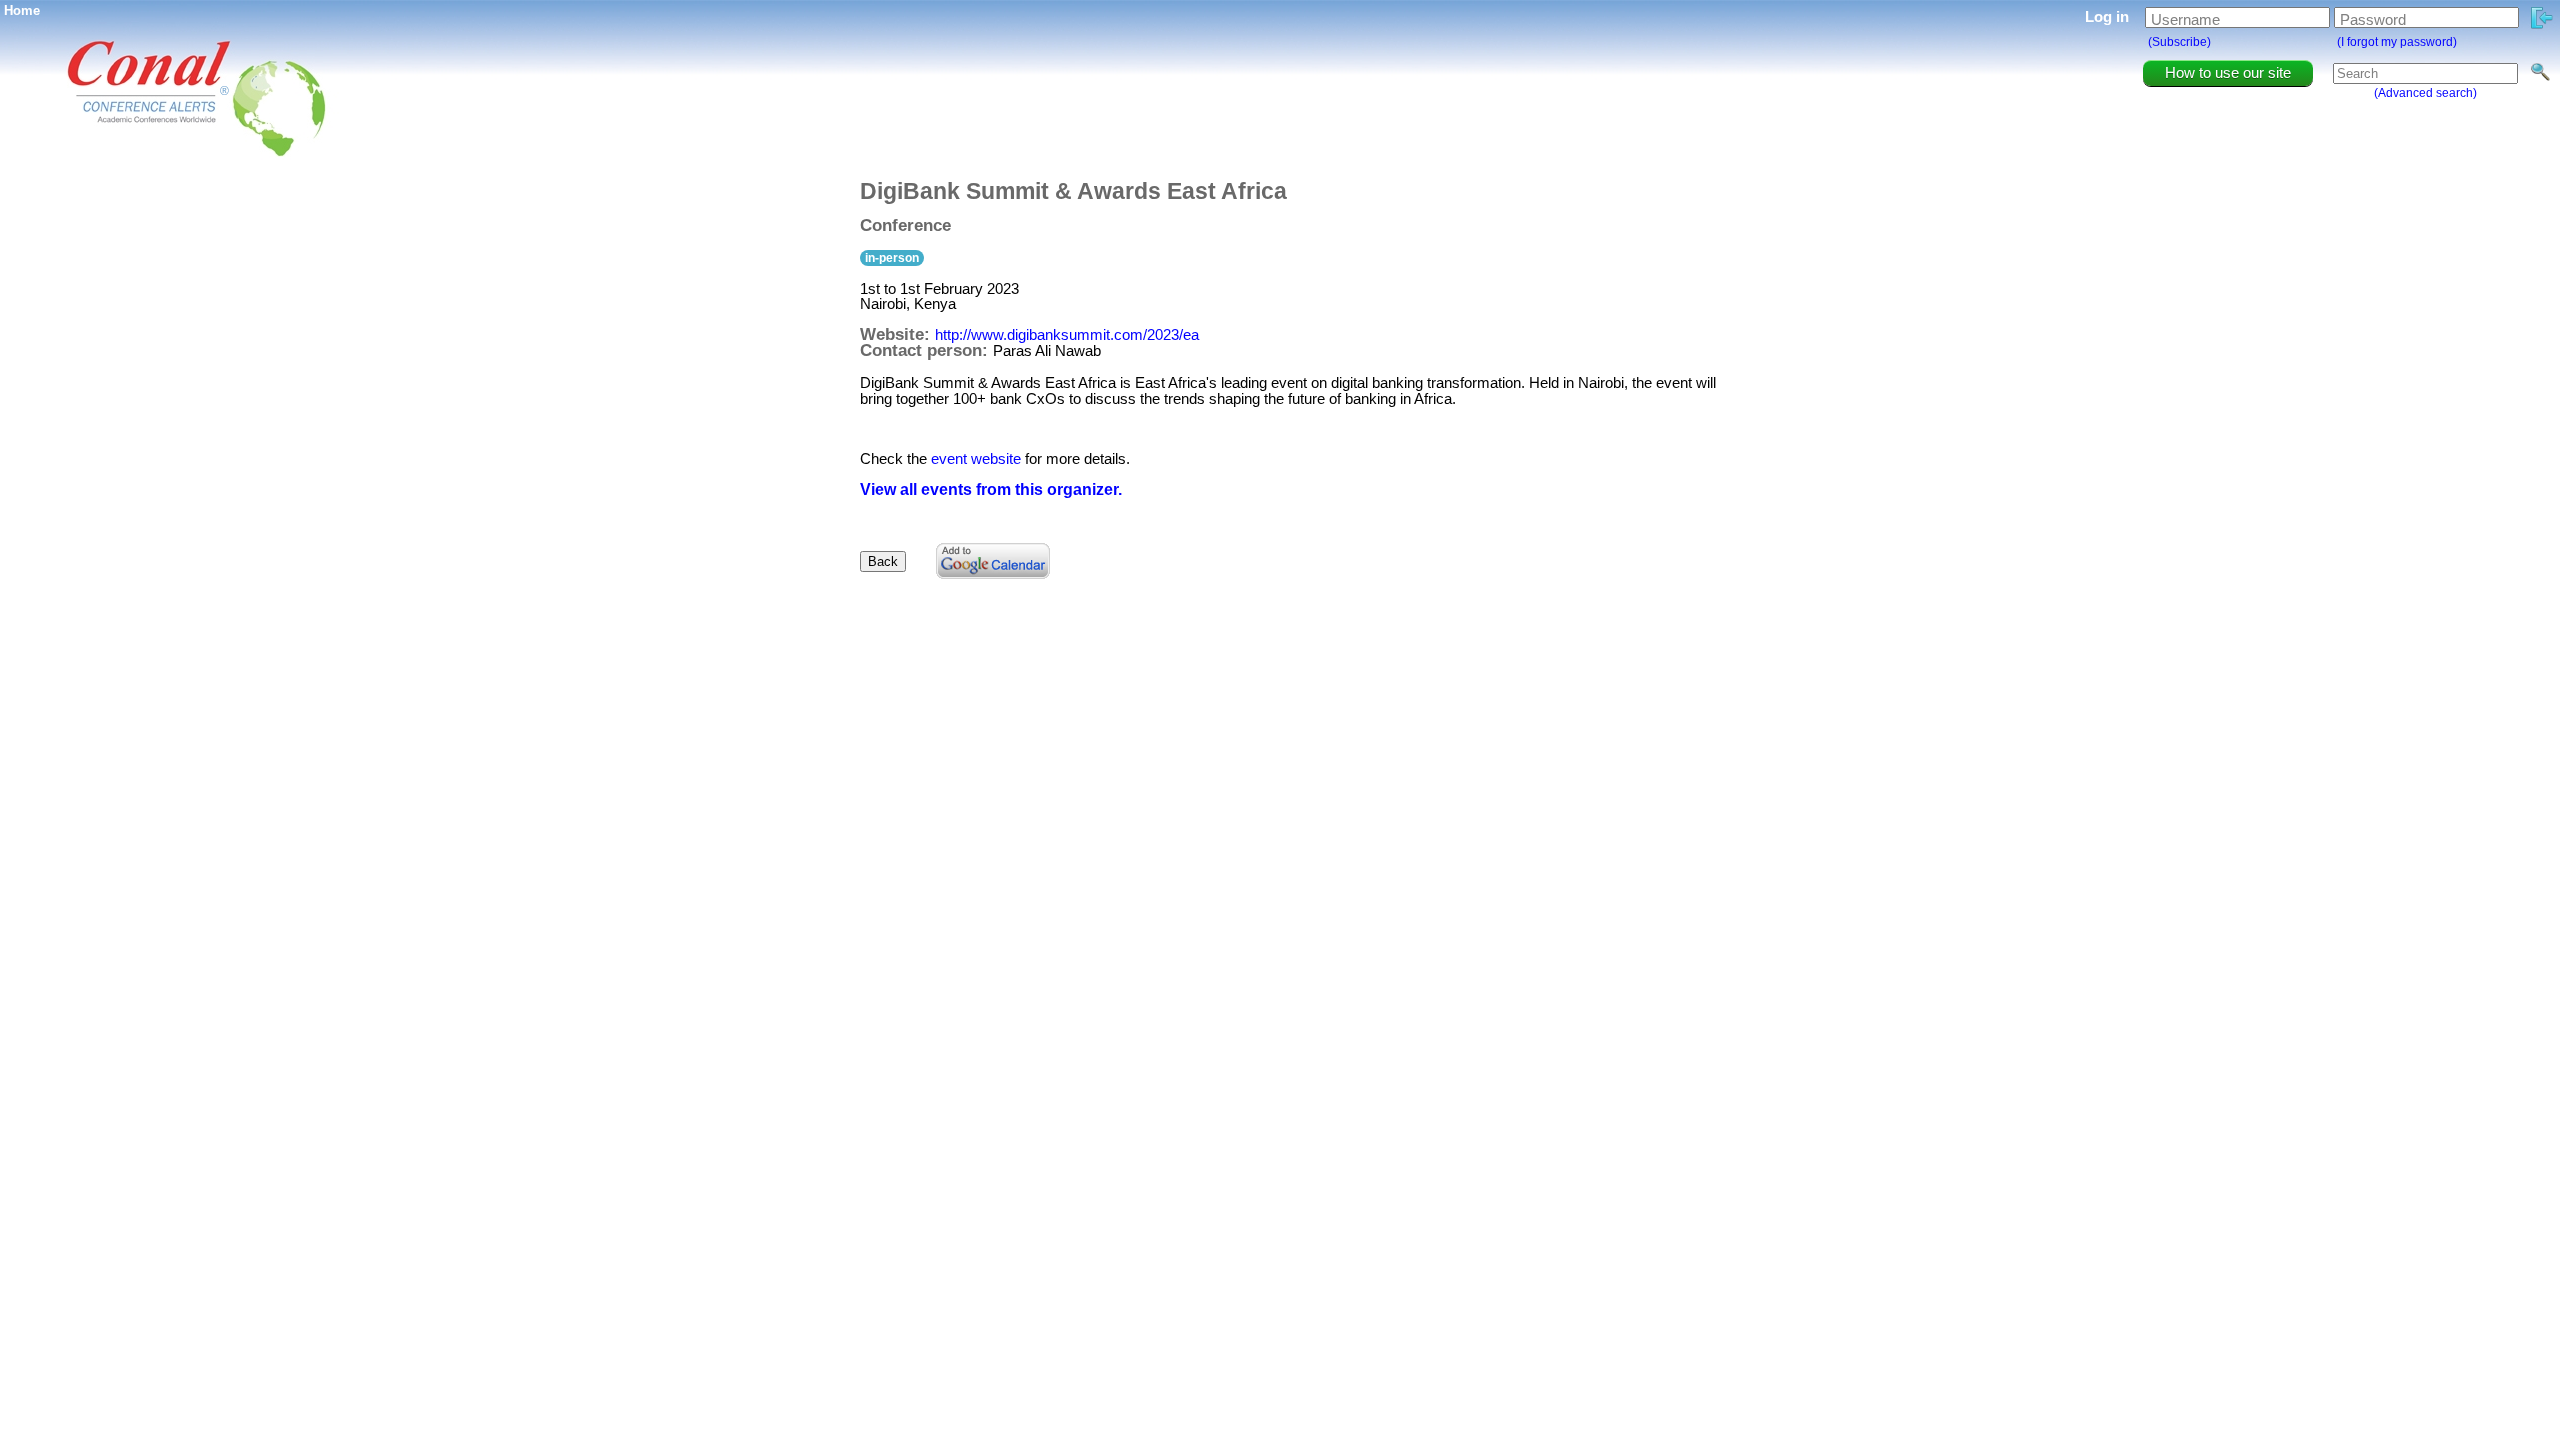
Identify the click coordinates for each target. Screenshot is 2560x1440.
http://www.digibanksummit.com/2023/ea (1067, 334)
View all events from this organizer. (991, 489)
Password (2373, 19)
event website (976, 458)
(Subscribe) (2179, 42)
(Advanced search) (2425, 93)
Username (2185, 19)
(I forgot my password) (2397, 42)
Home (22, 10)
